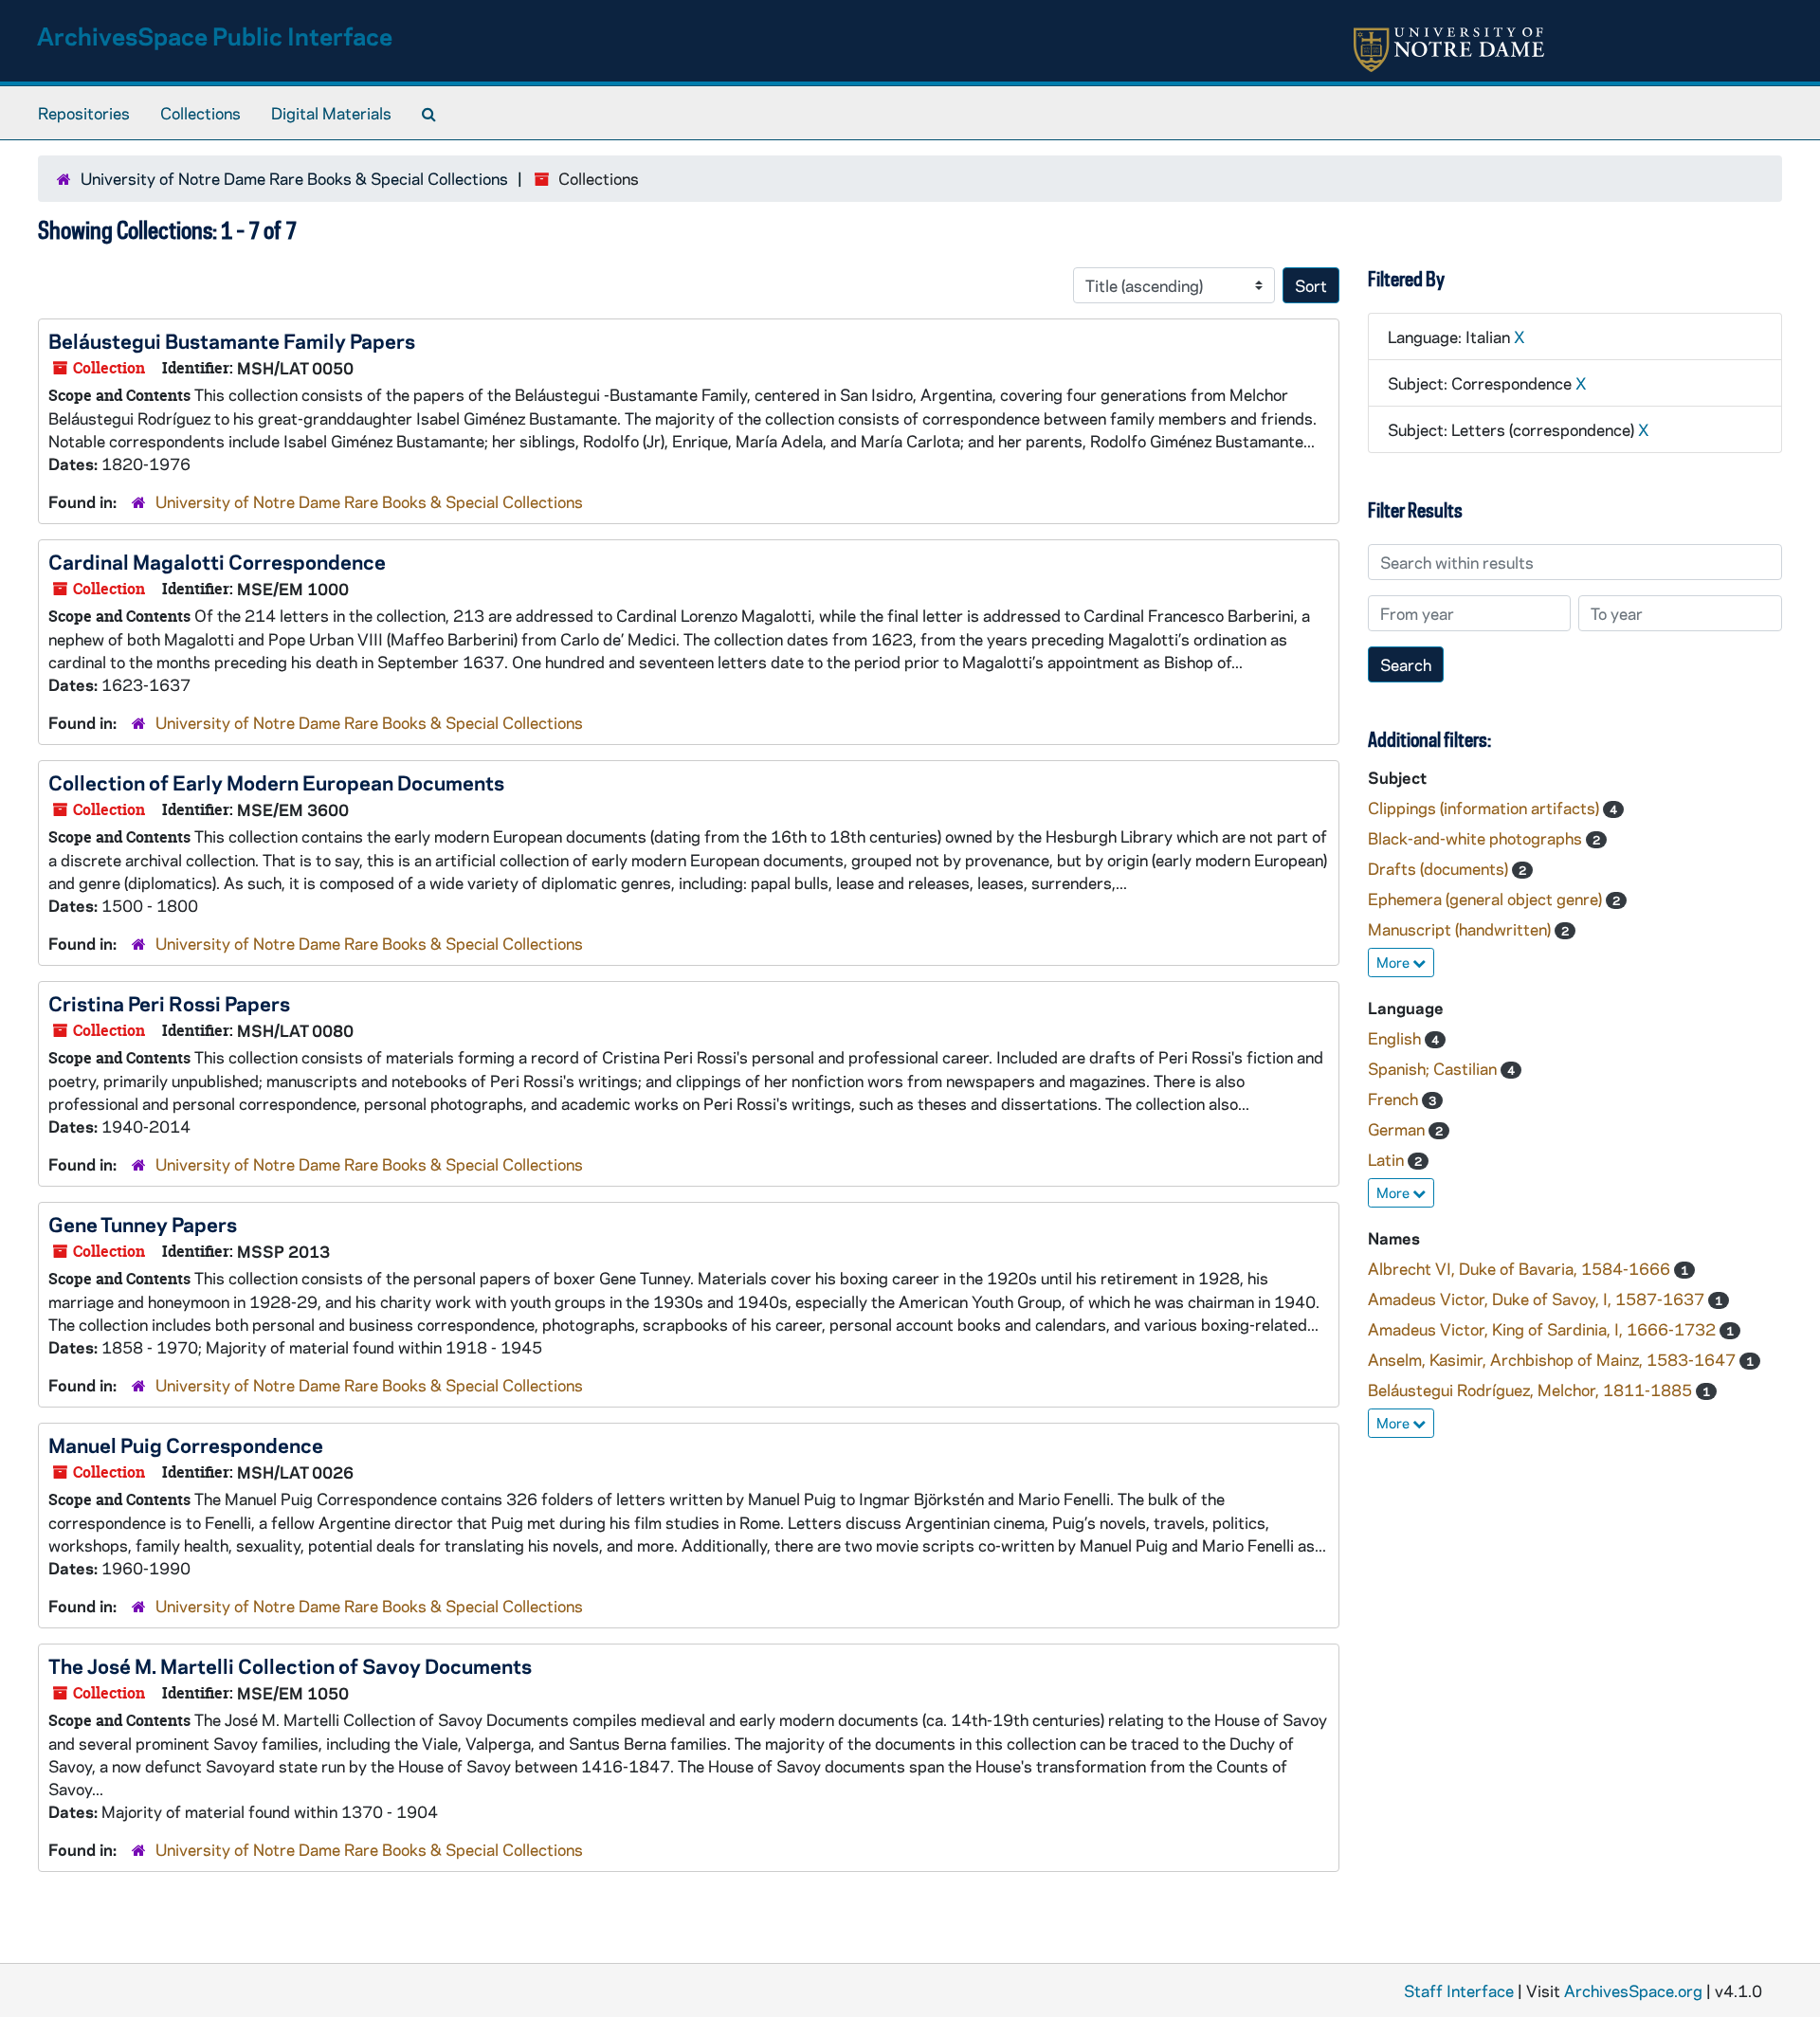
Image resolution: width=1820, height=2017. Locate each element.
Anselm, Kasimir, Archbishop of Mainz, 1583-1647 (1554, 1359)
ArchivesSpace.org (1633, 1990)
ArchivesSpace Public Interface (215, 36)
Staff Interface (1459, 1990)
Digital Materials (331, 113)
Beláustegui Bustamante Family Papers (232, 340)
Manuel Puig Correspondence (186, 1445)
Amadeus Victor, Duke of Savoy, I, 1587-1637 (1538, 1299)
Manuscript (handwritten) (1461, 929)
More (1394, 962)
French (1395, 1099)
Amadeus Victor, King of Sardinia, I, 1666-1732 (1544, 1329)
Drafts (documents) (1440, 868)
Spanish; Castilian (1434, 1068)
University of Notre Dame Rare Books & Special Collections (294, 178)
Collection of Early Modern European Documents (276, 782)
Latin (1388, 1159)
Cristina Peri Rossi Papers (169, 1003)
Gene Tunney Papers (143, 1224)
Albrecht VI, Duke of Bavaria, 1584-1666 (1521, 1268)
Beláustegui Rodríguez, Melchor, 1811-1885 (1532, 1390)
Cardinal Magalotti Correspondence (217, 561)
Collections (200, 113)
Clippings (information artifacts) (1485, 808)
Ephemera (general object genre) (1487, 899)
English (1396, 1038)
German (1398, 1129)
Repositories (84, 113)
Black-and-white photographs (1477, 838)
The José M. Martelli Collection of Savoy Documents (290, 1665)
